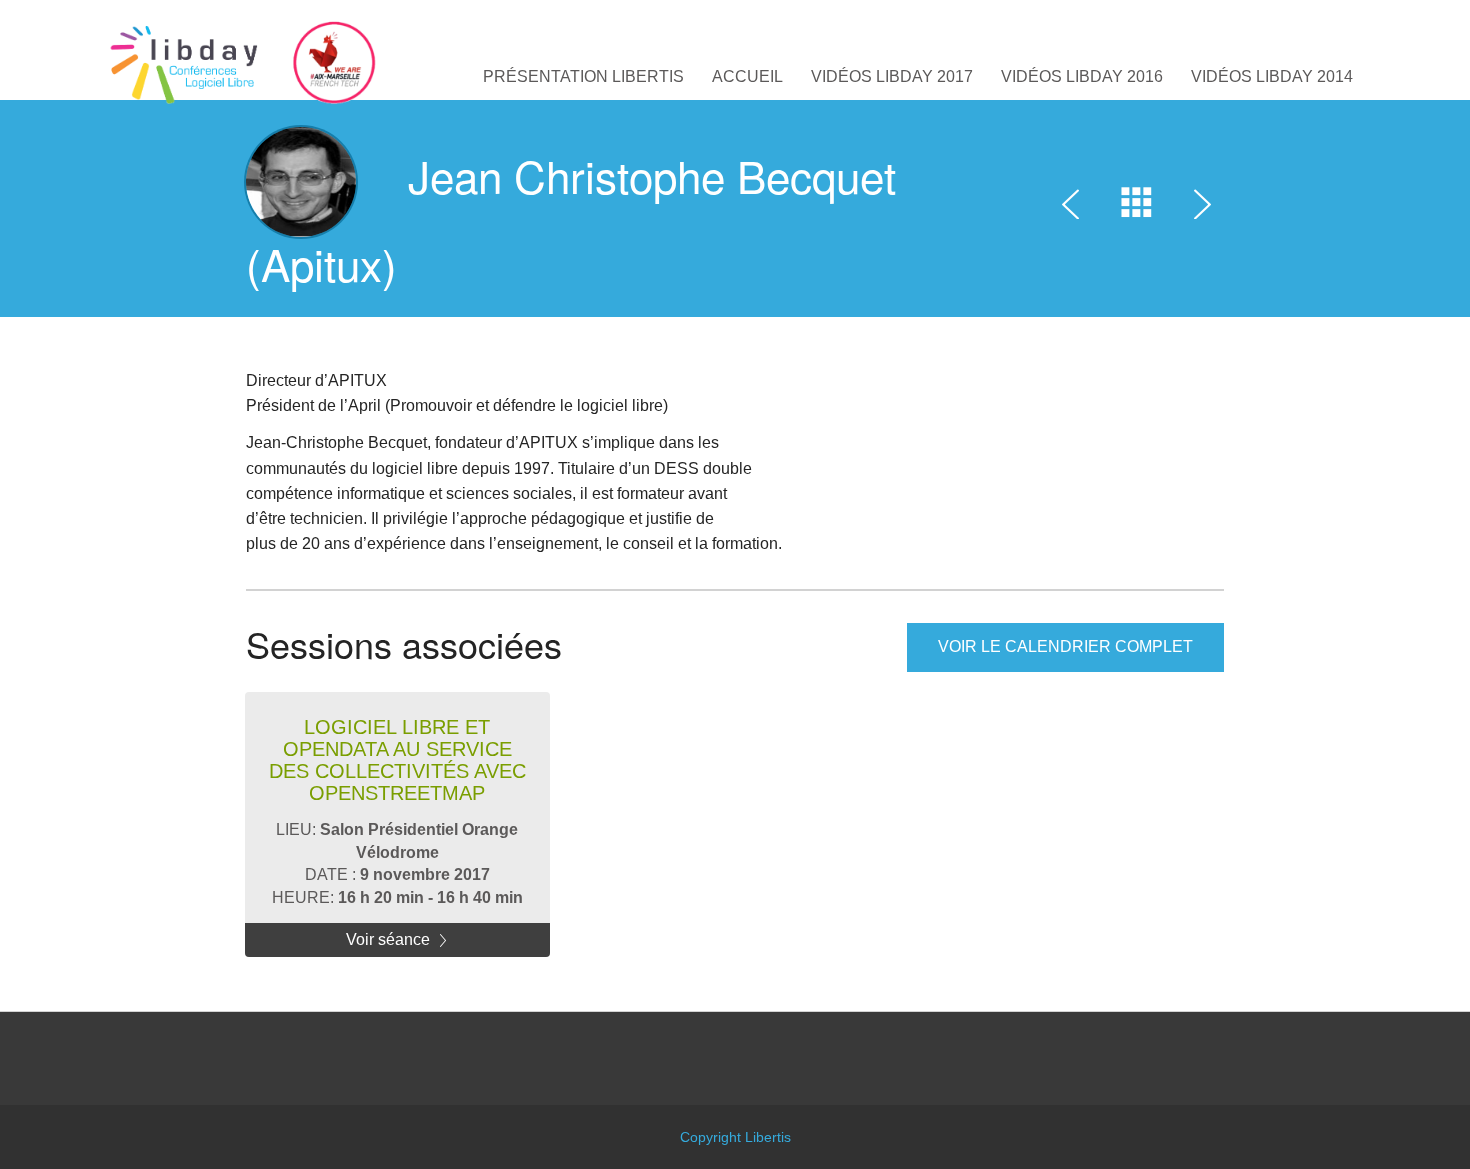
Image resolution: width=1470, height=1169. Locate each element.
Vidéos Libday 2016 (1082, 76)
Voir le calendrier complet (1065, 646)
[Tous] (1137, 208)
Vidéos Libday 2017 (892, 76)
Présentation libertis (583, 76)
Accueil (747, 76)
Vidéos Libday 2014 (1272, 76)
